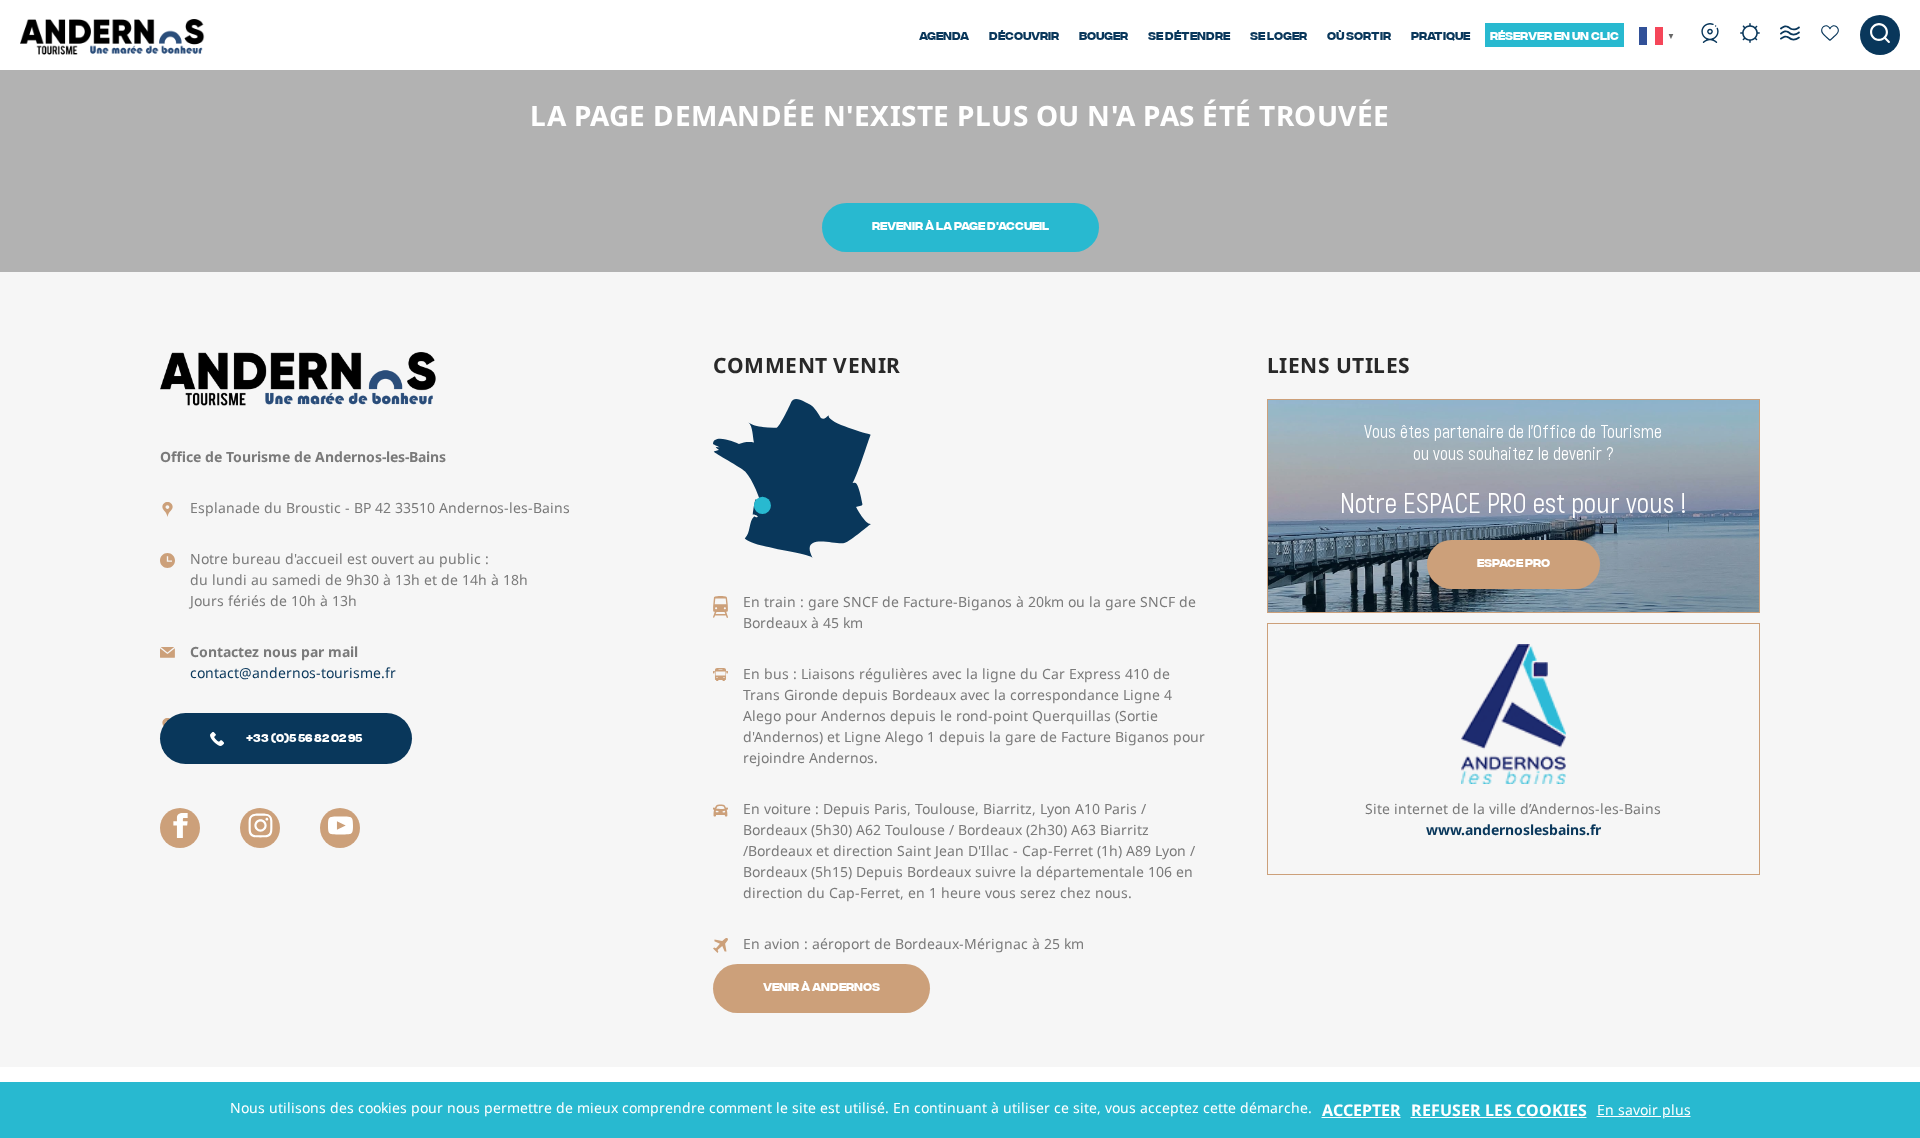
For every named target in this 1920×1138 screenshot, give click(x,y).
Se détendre (1189, 34)
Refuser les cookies (1499, 1110)
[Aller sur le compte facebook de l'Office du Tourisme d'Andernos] (180, 828)
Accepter (1361, 1110)
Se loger (1278, 34)
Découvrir (1024, 34)
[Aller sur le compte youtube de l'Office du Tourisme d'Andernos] (340, 828)
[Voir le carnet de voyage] (1830, 35)
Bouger (1103, 34)
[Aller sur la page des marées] (1790, 35)
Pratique (1440, 34)
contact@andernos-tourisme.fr (293, 672)
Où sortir (1359, 34)
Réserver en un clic (1554, 34)
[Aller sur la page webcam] (1710, 35)
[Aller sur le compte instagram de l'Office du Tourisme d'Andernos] (260, 828)
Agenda (944, 34)
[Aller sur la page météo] (1750, 35)
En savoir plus (1644, 1110)
